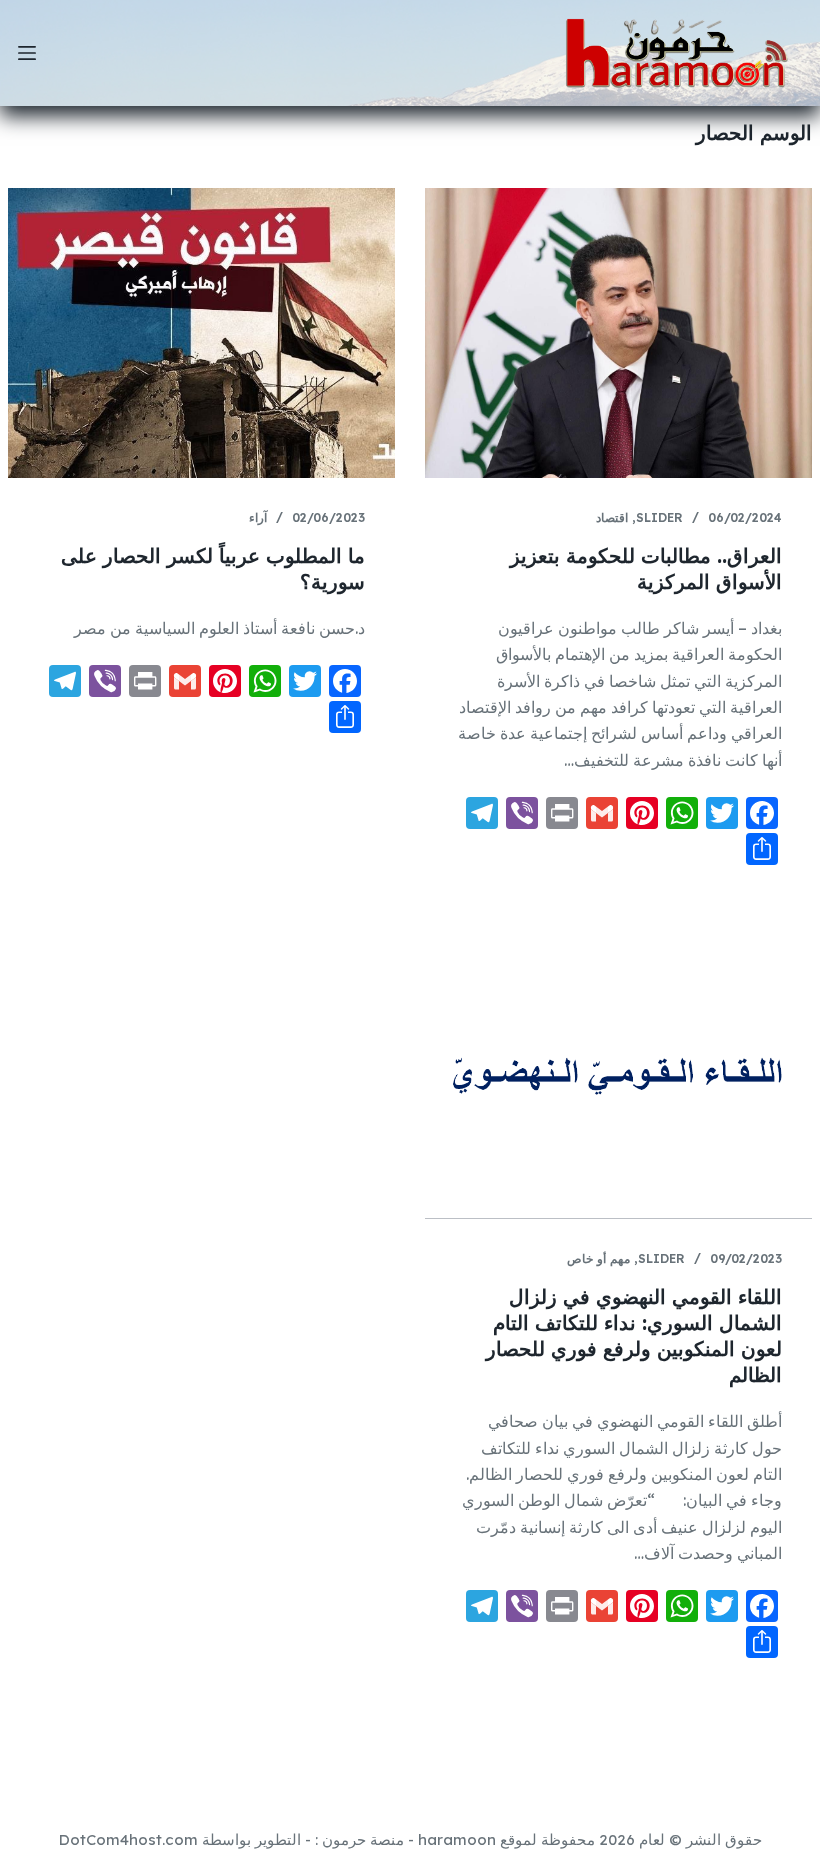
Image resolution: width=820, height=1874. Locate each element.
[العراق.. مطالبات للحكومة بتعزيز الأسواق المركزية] (618, 333)
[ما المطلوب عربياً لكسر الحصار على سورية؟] (201, 333)
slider (659, 517)
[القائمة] (27, 53)
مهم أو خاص (598, 1258)
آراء (258, 517)
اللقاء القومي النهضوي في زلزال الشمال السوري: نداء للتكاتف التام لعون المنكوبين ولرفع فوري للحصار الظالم (634, 1335)
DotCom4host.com (128, 1839)
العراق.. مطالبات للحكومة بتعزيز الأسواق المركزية (646, 568)
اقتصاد (612, 517)
